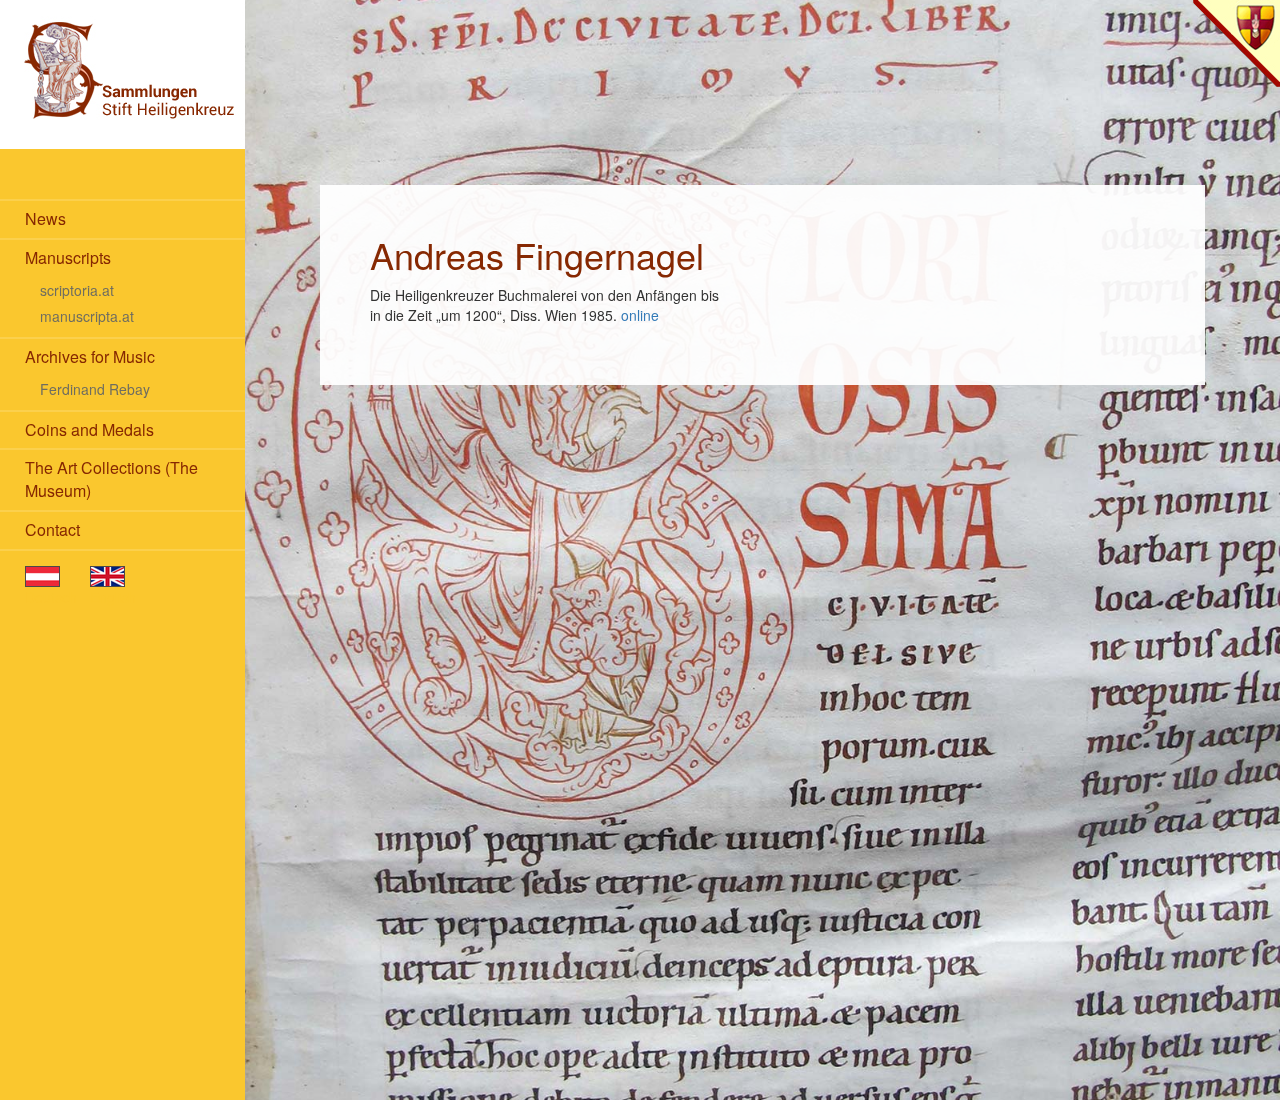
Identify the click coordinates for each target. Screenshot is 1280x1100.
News (45, 218)
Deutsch (51, 597)
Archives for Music (90, 356)
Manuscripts (68, 257)
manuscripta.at (87, 316)
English (113, 597)
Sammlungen (122, 74)
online (640, 315)
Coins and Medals (89, 429)
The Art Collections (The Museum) (111, 479)
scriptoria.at (77, 290)
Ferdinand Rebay (95, 389)
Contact (52, 529)
